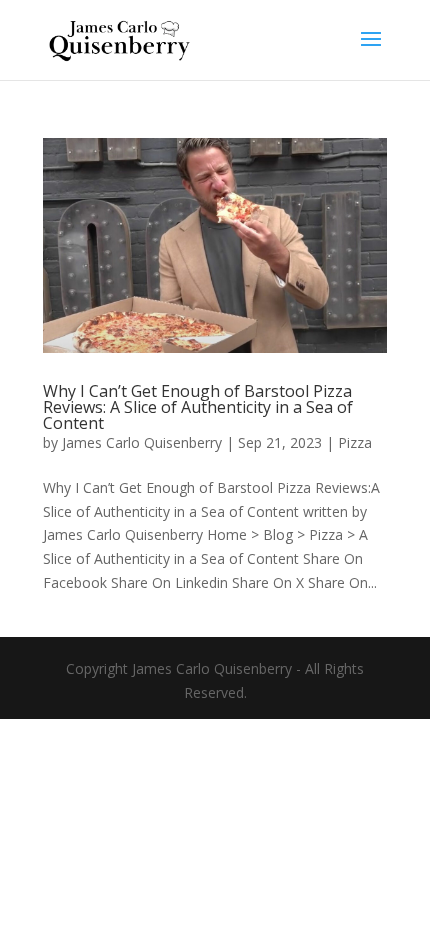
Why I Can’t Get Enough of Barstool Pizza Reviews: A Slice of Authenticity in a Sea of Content (198, 407)
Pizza (355, 442)
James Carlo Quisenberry (142, 442)
